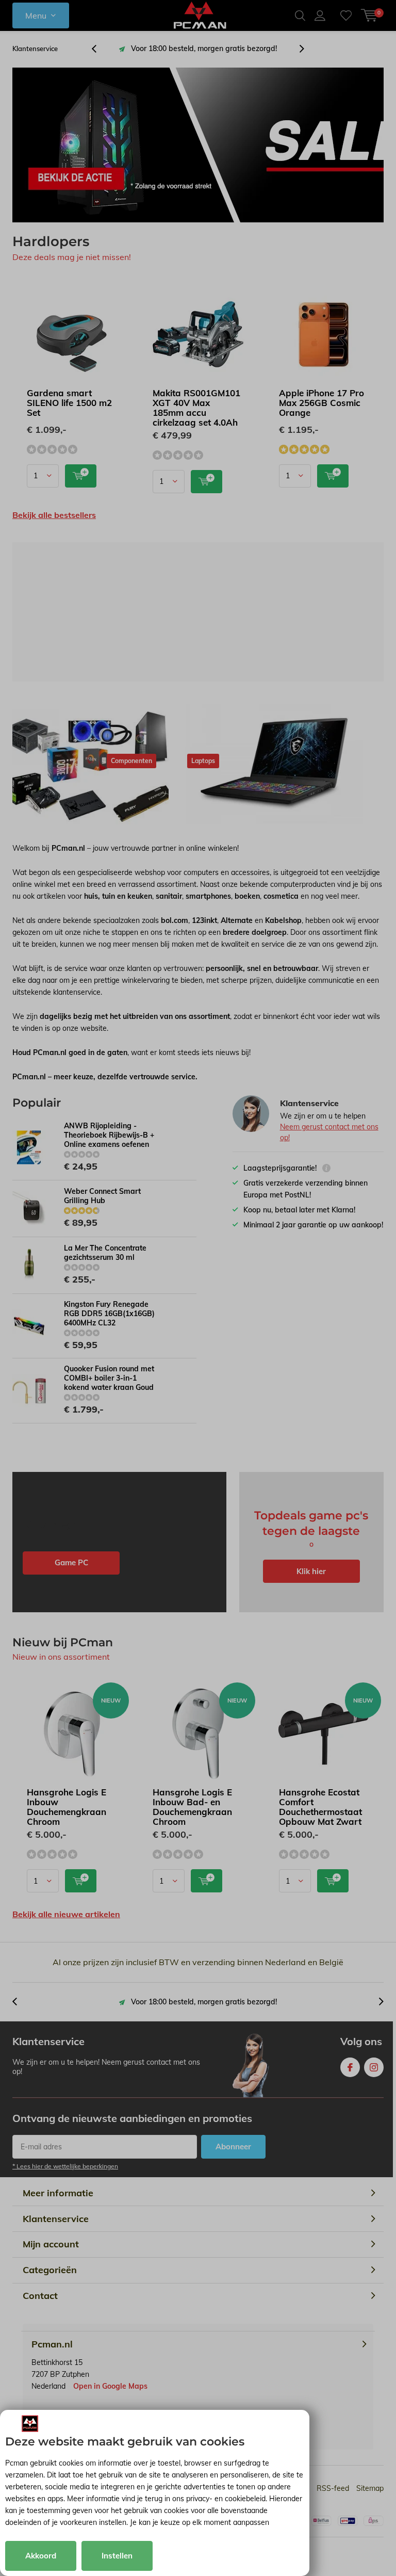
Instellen (117, 2556)
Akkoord (41, 2556)
